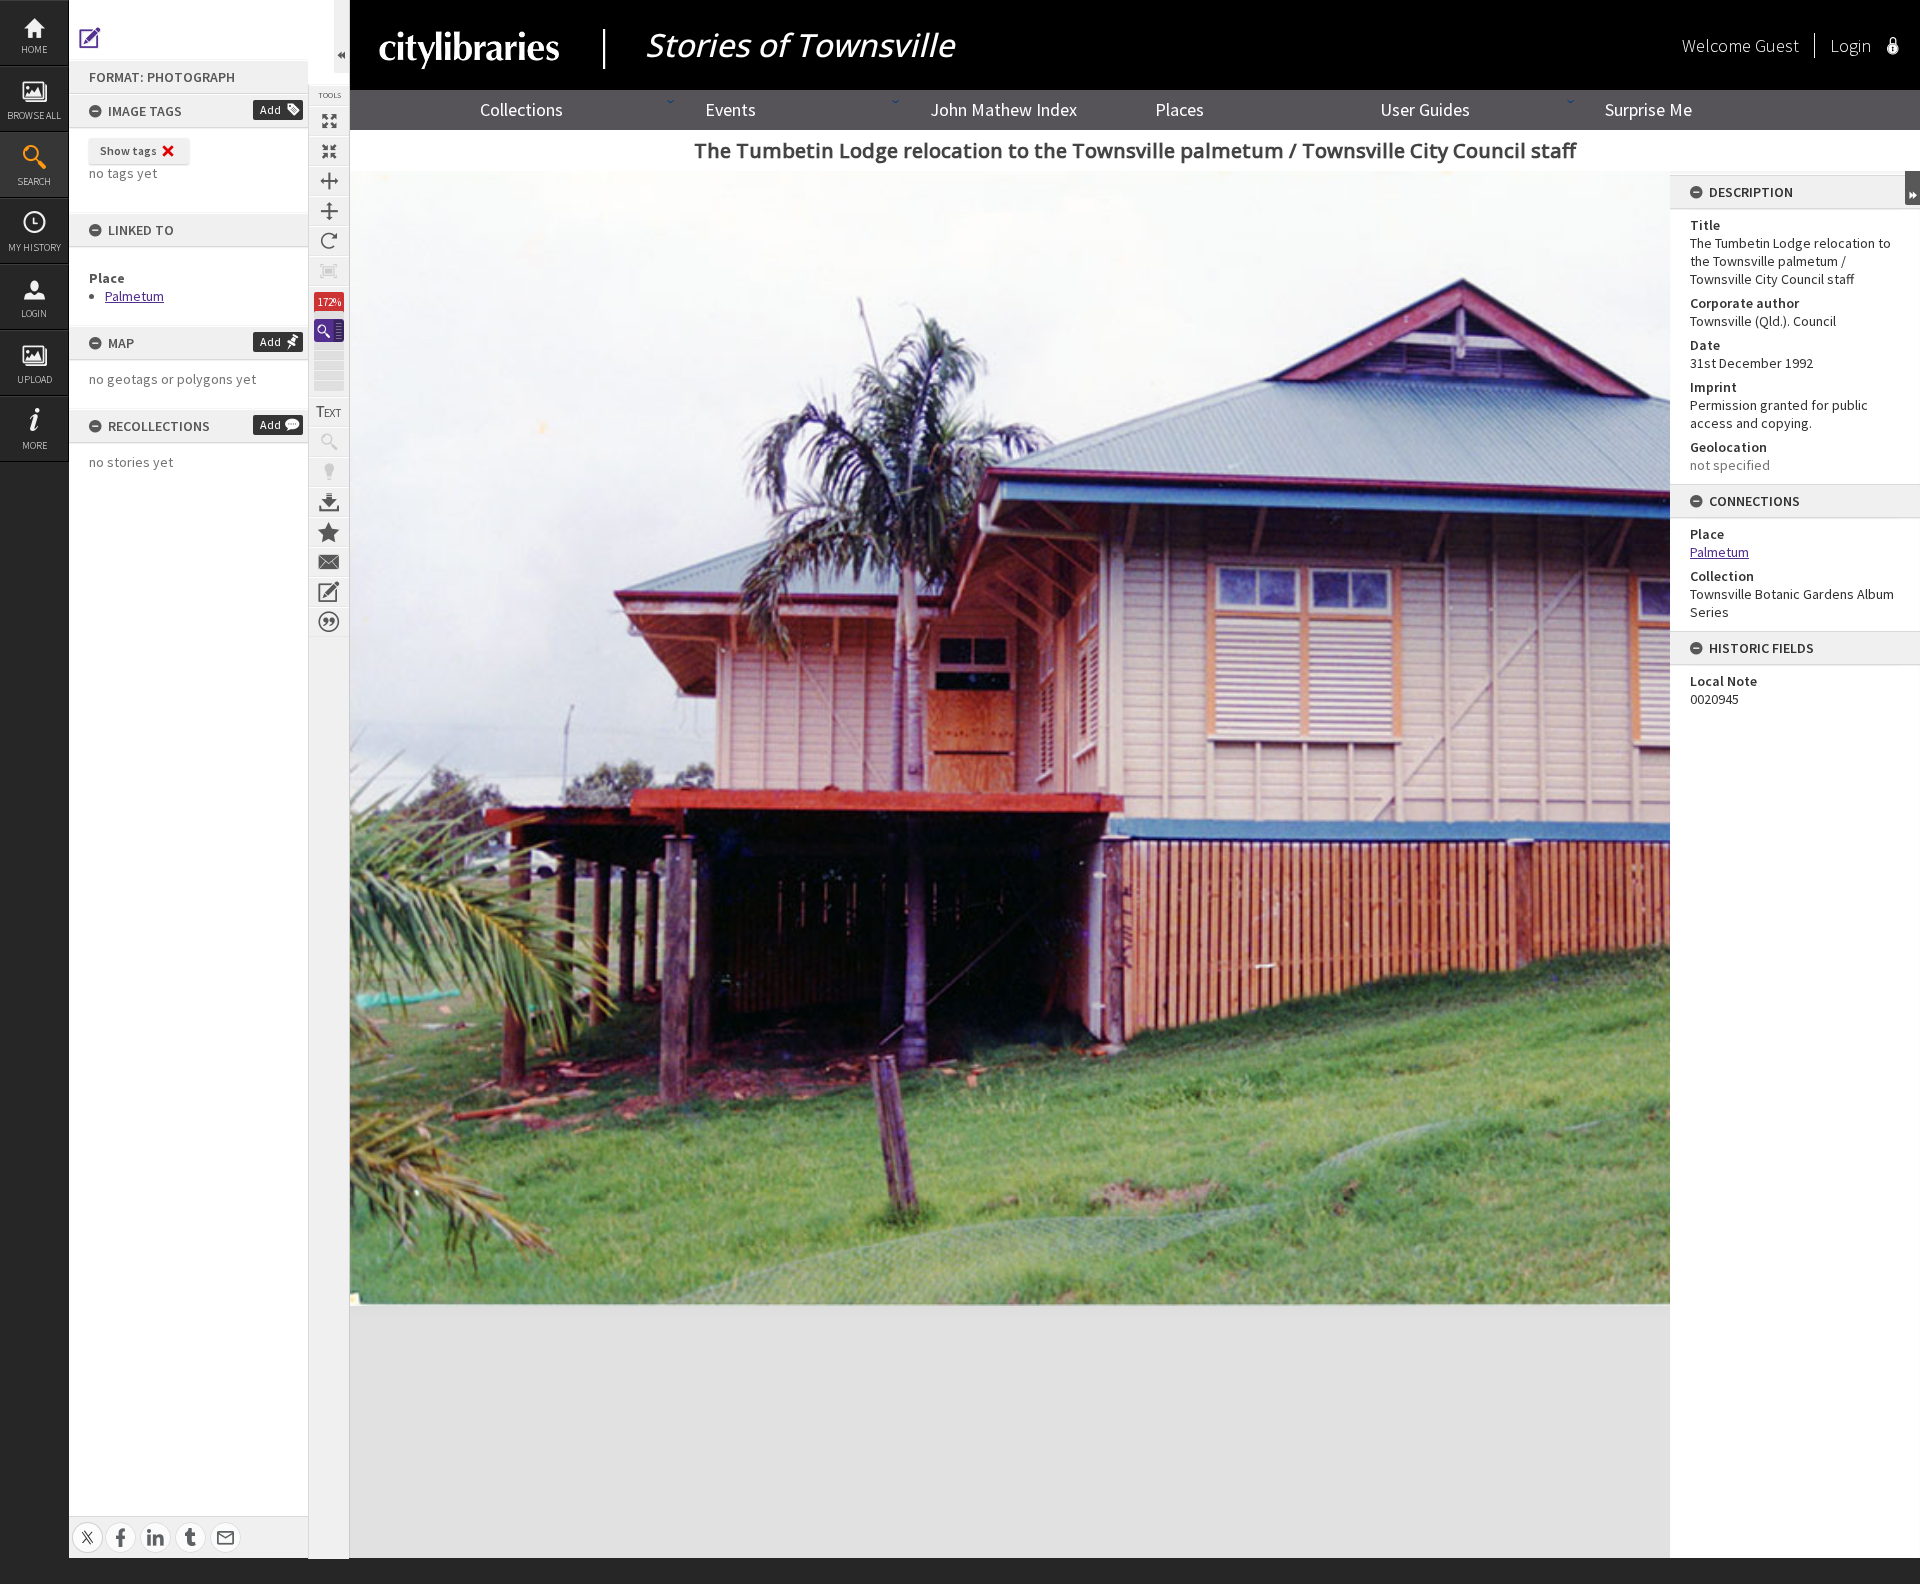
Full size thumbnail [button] (329, 121)
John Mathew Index (1003, 109)
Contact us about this (329, 562)
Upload (34, 379)
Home (34, 49)
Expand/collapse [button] (1912, 188)
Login (34, 313)
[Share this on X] (87, 1526)
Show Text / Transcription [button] (329, 412)
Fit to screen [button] (329, 151)
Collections (521, 109)
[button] (329, 330)
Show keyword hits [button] (329, 442)
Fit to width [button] (329, 181)
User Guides (1425, 109)
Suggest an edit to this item (90, 38)
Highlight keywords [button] (329, 472)
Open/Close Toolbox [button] (341, 36)
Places (1179, 109)
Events (730, 109)
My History (34, 247)
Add (270, 109)
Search (34, 181)
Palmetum (134, 296)
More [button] (34, 445)
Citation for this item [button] (329, 622)
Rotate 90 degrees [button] (329, 241)
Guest (1777, 45)
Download (329, 502)
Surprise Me (1648, 109)
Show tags (128, 150)
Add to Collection (329, 532)
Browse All (34, 115)
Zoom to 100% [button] (329, 271)
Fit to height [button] (329, 211)
